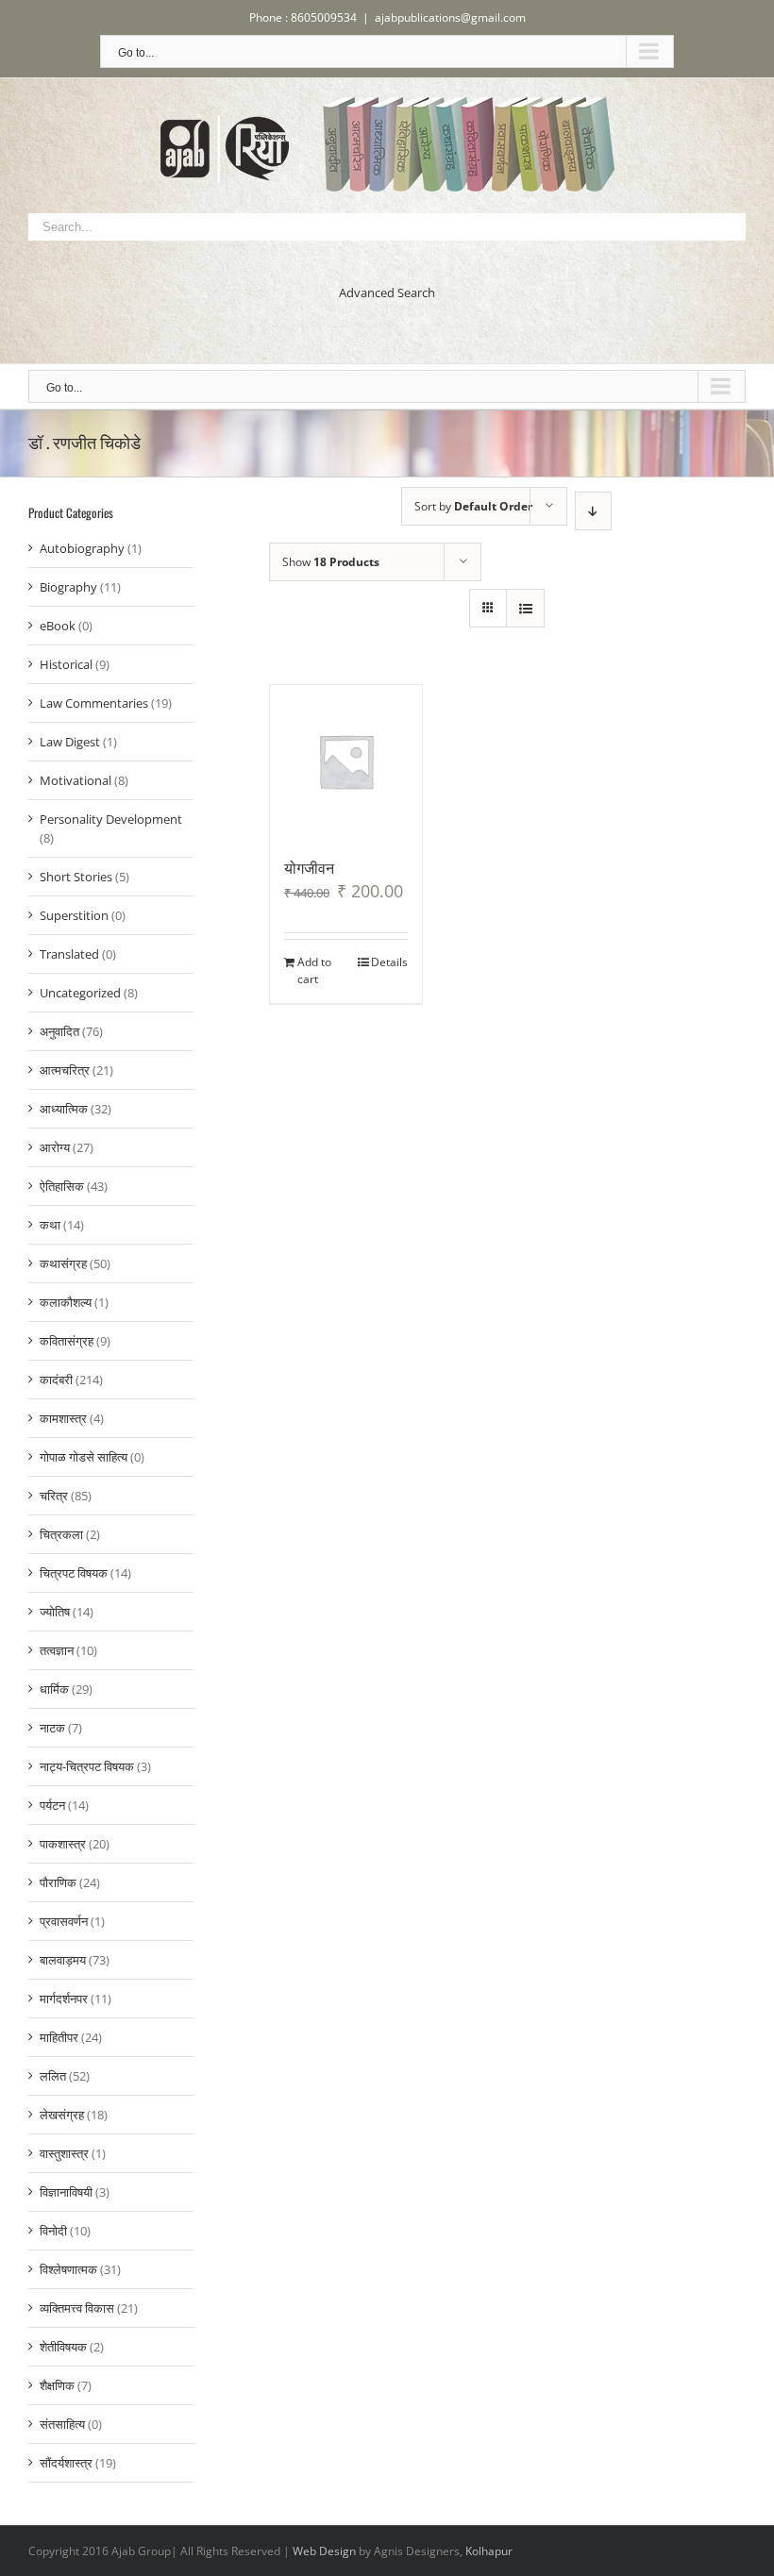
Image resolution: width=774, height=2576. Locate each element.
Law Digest (70, 742)
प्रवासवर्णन (64, 1921)
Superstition (74, 915)
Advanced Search (387, 293)
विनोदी (53, 2231)
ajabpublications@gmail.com (450, 17)
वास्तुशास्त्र (64, 2153)
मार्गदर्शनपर (64, 1999)
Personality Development (111, 819)
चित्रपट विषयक (74, 1573)
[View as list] (525, 608)
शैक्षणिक (57, 2385)
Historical (66, 664)
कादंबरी (56, 1380)
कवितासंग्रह (67, 1341)
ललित (53, 2076)
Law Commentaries (94, 703)
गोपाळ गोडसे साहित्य (84, 1457)
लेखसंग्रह (62, 2115)
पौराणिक (58, 1882)
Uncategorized (80, 993)
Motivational (76, 780)
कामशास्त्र (63, 1418)
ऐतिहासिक (62, 1186)
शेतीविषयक (63, 2347)
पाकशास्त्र (63, 1844)
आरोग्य (55, 1147)
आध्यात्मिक (64, 1109)
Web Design (324, 2551)
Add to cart (314, 970)
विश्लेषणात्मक (68, 2269)
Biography (68, 587)
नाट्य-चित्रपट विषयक (87, 1766)
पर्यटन (52, 1805)
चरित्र (54, 1496)
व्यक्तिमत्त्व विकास (77, 2308)
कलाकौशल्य (66, 1302)
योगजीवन (309, 867)
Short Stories (76, 877)
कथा (50, 1225)
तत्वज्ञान (57, 1650)
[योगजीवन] (346, 761)
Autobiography (82, 548)
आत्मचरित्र (65, 1070)
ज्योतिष (55, 1612)
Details (389, 962)
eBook (58, 626)
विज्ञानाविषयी (66, 2192)
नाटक (52, 1728)
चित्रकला (61, 1534)
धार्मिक (54, 1689)
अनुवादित (59, 1031)
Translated (69, 954)
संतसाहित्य (62, 2424)
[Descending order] (593, 511)
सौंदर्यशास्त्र (66, 2463)
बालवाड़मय (63, 1960)
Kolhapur (489, 2551)
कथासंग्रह (63, 1263)
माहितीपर (59, 2037)
